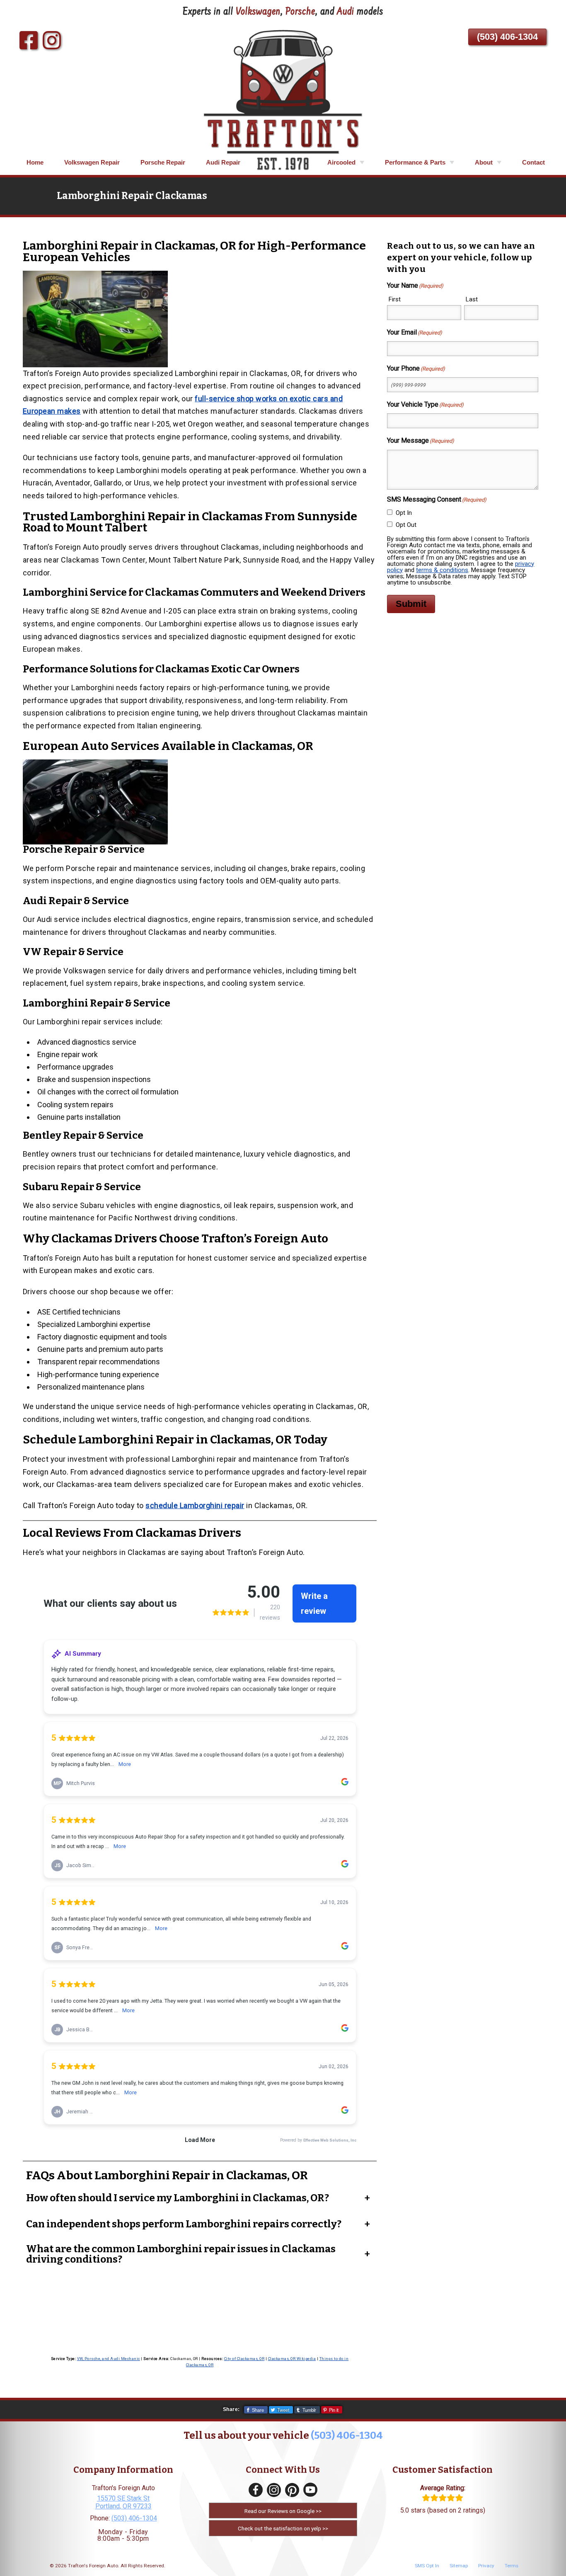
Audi (346, 12)
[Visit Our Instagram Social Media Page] (274, 2490)
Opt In (404, 513)
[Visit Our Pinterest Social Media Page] (292, 2490)
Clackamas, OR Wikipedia (292, 2359)
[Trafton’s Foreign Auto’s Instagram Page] (52, 41)
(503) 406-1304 (507, 37)
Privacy (486, 2566)
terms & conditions (442, 570)
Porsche (300, 12)
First (395, 299)
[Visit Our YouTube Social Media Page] (310, 2490)
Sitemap (459, 2566)
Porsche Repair (163, 162)
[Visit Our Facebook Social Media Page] (256, 2490)
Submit (411, 604)
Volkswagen (258, 12)
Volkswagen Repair (92, 162)
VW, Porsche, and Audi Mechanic (109, 2359)
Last (472, 299)
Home (35, 162)
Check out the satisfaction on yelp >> (283, 2528)
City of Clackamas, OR (244, 2359)
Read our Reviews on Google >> (283, 2511)
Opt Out (406, 525)
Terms (512, 2566)
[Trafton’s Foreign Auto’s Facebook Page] (29, 41)
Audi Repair (223, 162)
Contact (533, 162)
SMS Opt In (427, 2566)
